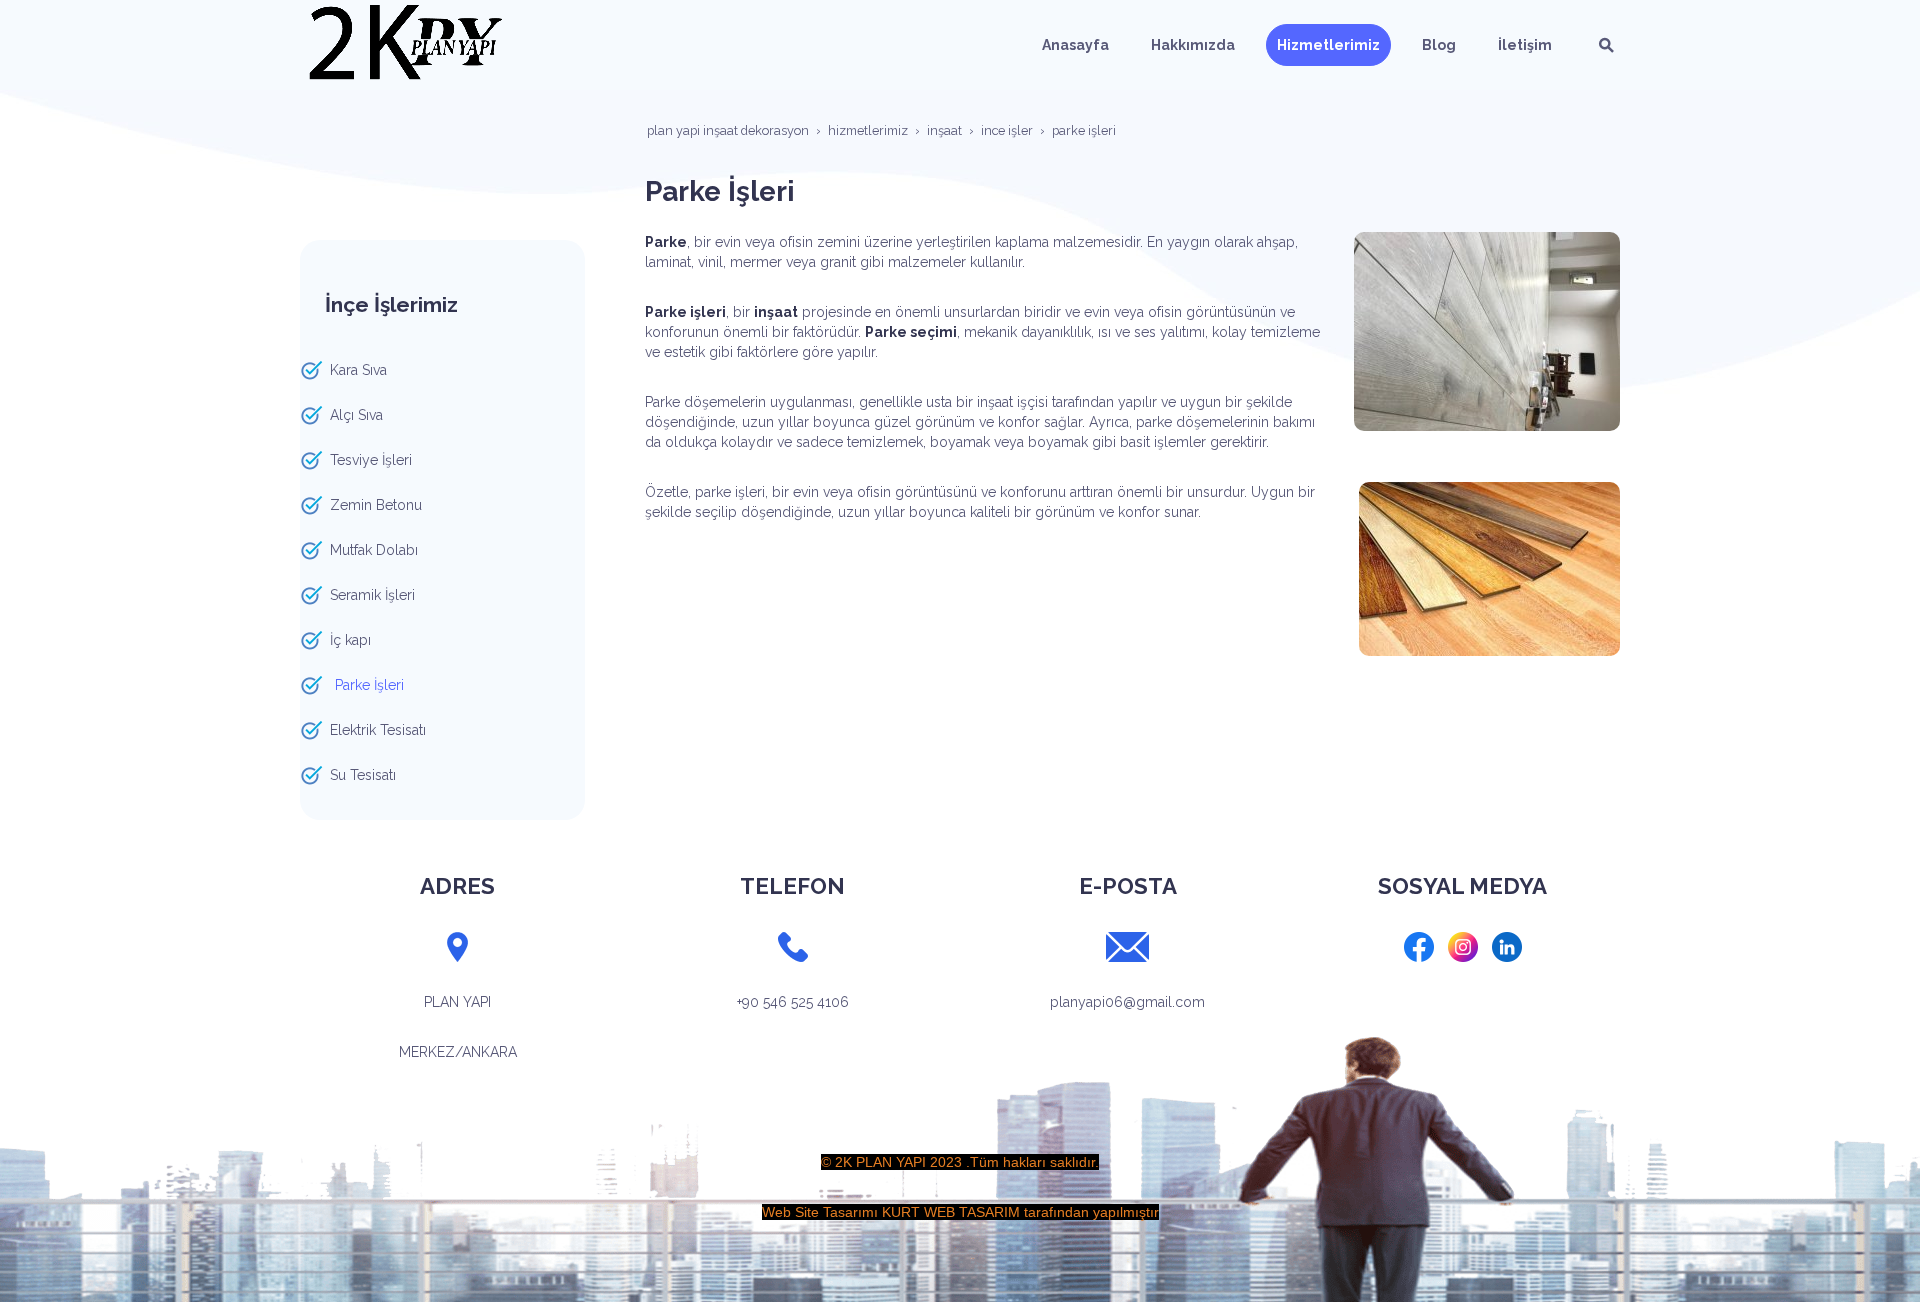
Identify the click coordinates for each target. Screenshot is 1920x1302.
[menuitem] (1075, 45)
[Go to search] (1606, 45)
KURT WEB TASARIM (951, 1212)
